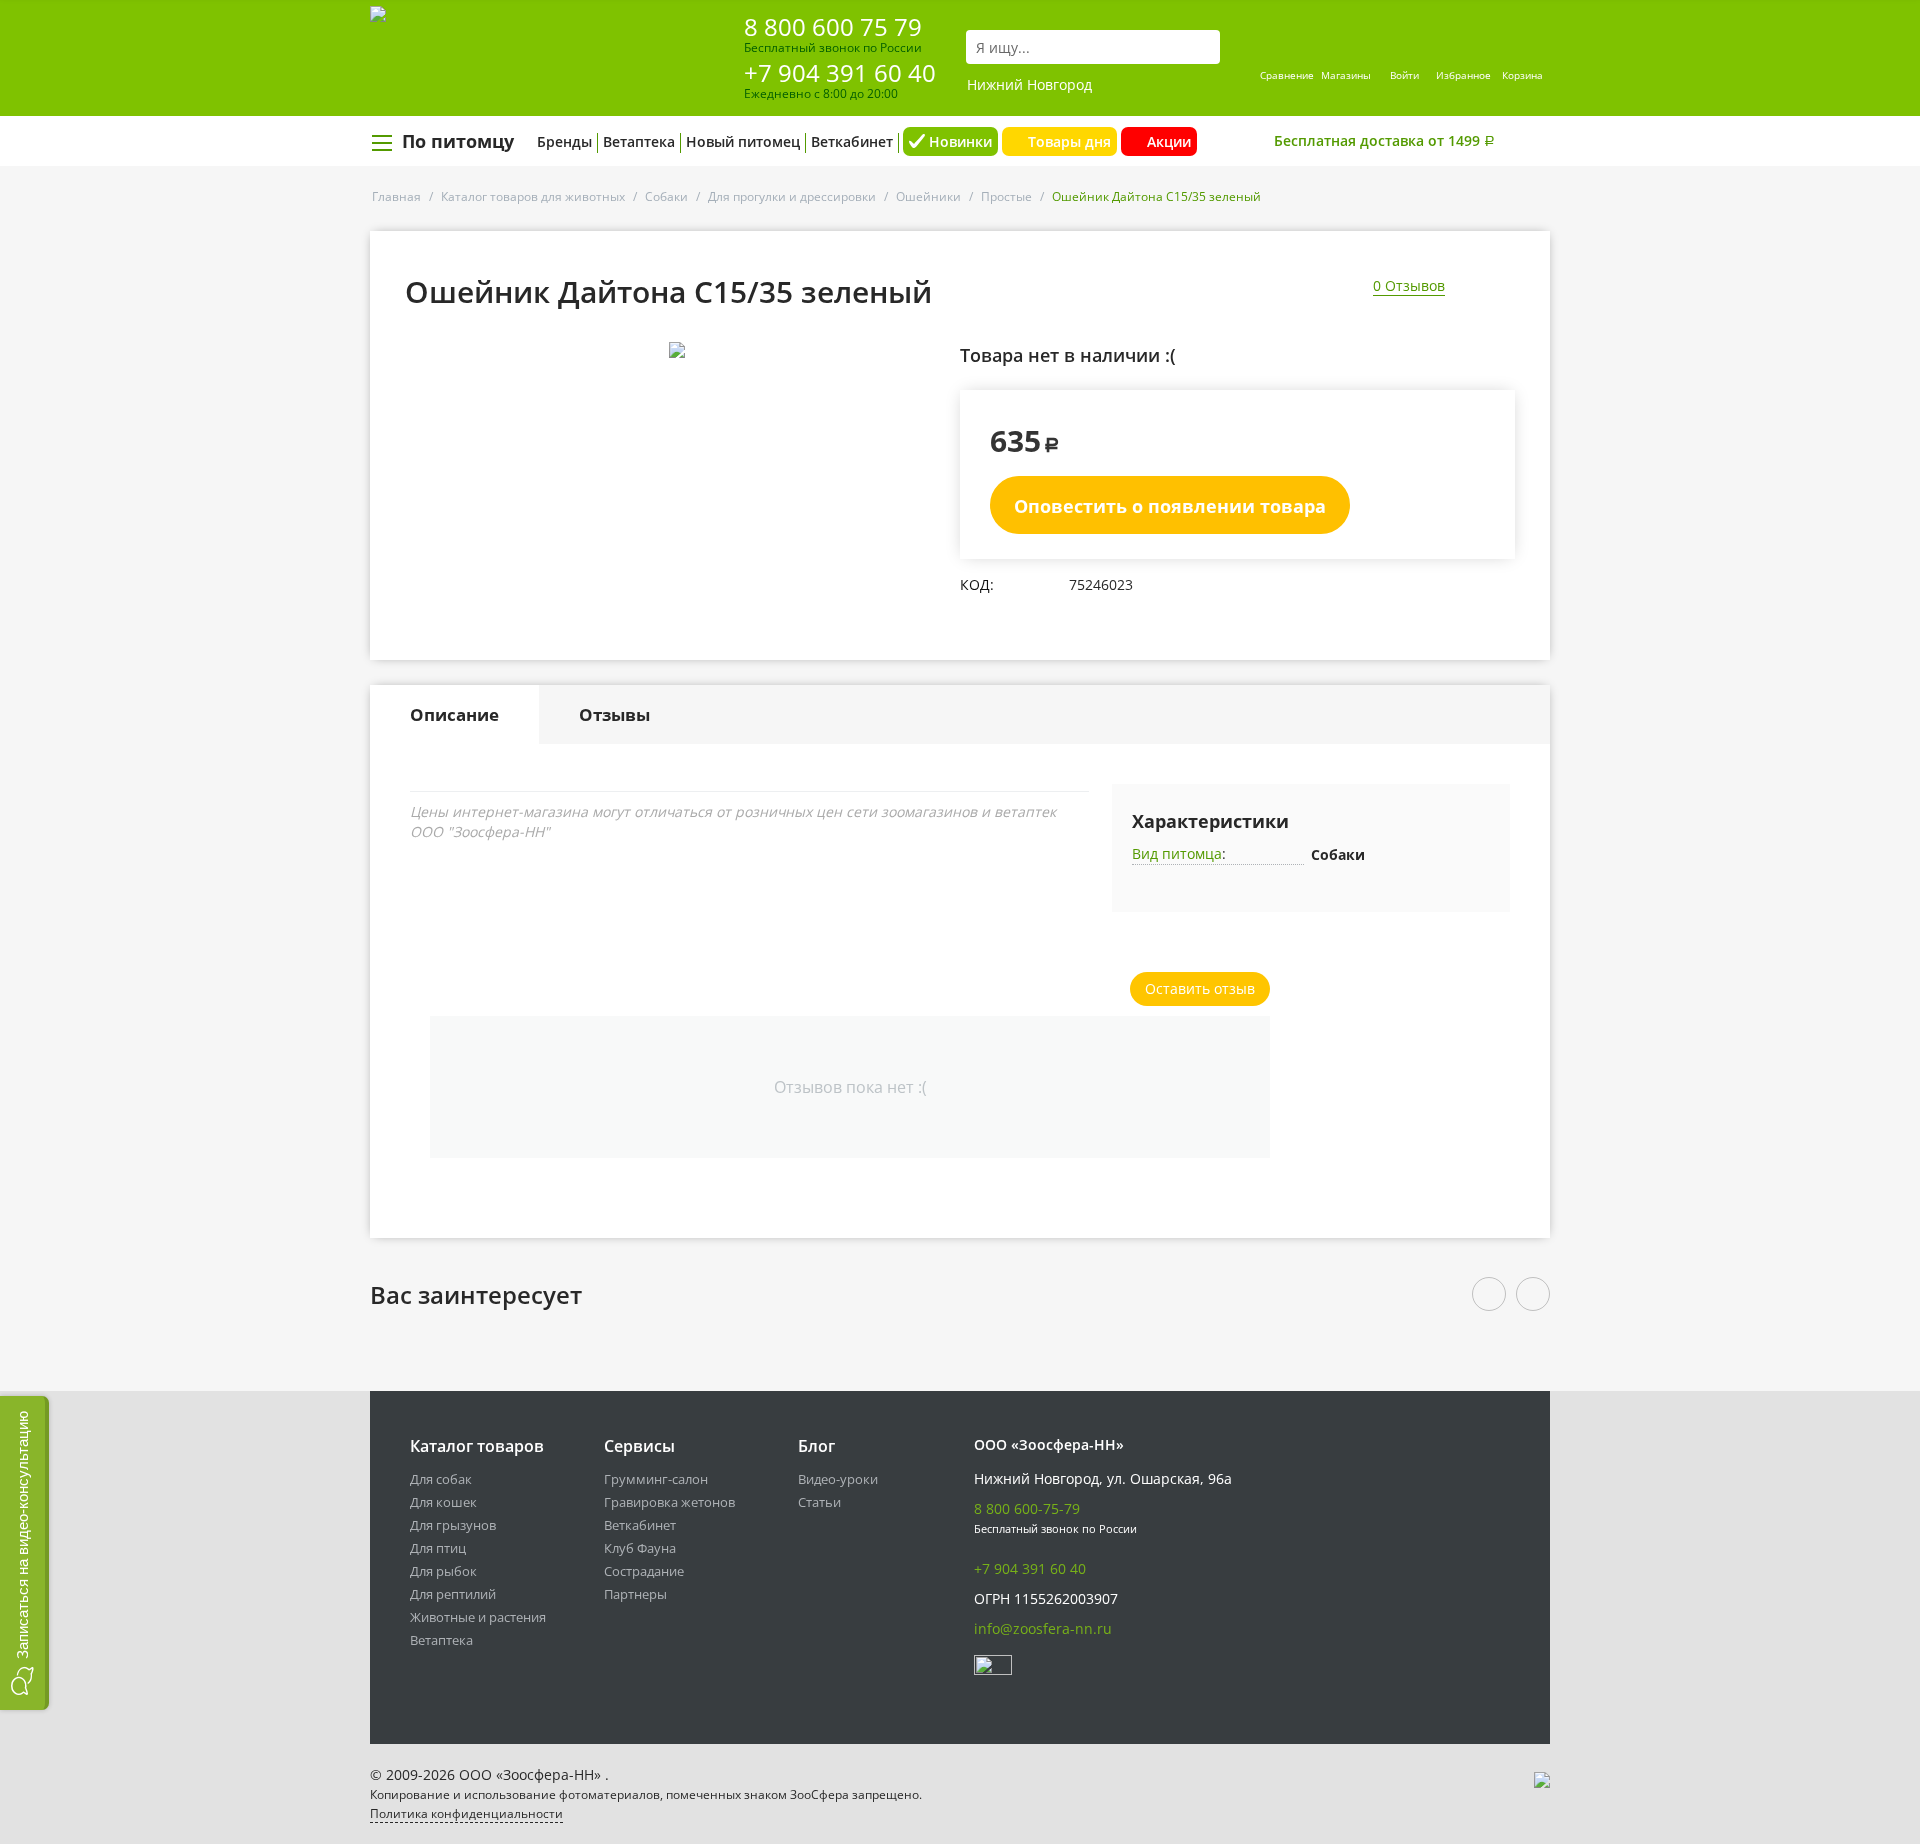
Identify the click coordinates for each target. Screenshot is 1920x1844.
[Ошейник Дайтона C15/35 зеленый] (676, 350)
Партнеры (635, 1594)
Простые (1006, 196)
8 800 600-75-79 (1027, 1508)
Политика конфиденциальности (466, 1813)
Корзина (1522, 75)
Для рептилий (453, 1594)
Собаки (666, 196)
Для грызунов (453, 1525)
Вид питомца (1177, 853)
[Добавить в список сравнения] (925, 394)
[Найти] (1204, 47)
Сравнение (1287, 75)
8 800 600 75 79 (833, 26)
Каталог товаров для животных (533, 196)
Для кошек (443, 1502)
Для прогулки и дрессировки (792, 196)
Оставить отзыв (1200, 988)
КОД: (977, 584)
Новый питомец (743, 141)
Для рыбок (443, 1571)
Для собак (441, 1479)
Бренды (564, 141)
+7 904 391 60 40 (840, 72)
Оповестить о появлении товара (1170, 506)
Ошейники (928, 196)
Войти (1404, 75)
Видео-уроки (838, 1479)
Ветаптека (639, 141)
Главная (396, 196)
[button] (24, 1553)
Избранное (1463, 75)
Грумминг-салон (656, 1479)
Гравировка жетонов (669, 1502)
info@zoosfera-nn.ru (1043, 1628)
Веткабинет (852, 141)
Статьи (819, 1502)
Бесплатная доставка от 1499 (1384, 140)
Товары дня (1069, 141)
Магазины (1346, 75)
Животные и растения (478, 1617)
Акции (1169, 141)
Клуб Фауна (640, 1548)
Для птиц (438, 1548)
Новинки (960, 141)
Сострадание (644, 1571)
